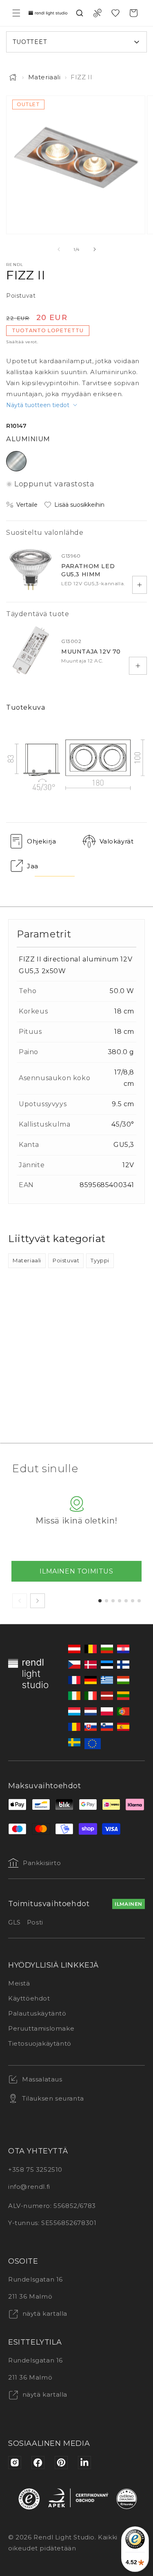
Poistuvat (66, 1260)
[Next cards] (38, 1601)
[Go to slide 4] (120, 1601)
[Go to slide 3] (113, 1601)
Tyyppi (100, 1260)
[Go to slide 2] (106, 1601)
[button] (16, 13)
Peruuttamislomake (41, 2028)
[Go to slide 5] (126, 1601)
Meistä (19, 1983)
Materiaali (44, 77)
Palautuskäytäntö (37, 2013)
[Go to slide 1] (100, 1601)
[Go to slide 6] (133, 1601)
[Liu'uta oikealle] (95, 249)
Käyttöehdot (29, 1998)
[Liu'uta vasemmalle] (59, 249)
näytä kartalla (44, 2313)
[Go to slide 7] (139, 1601)
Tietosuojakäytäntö (40, 2043)
